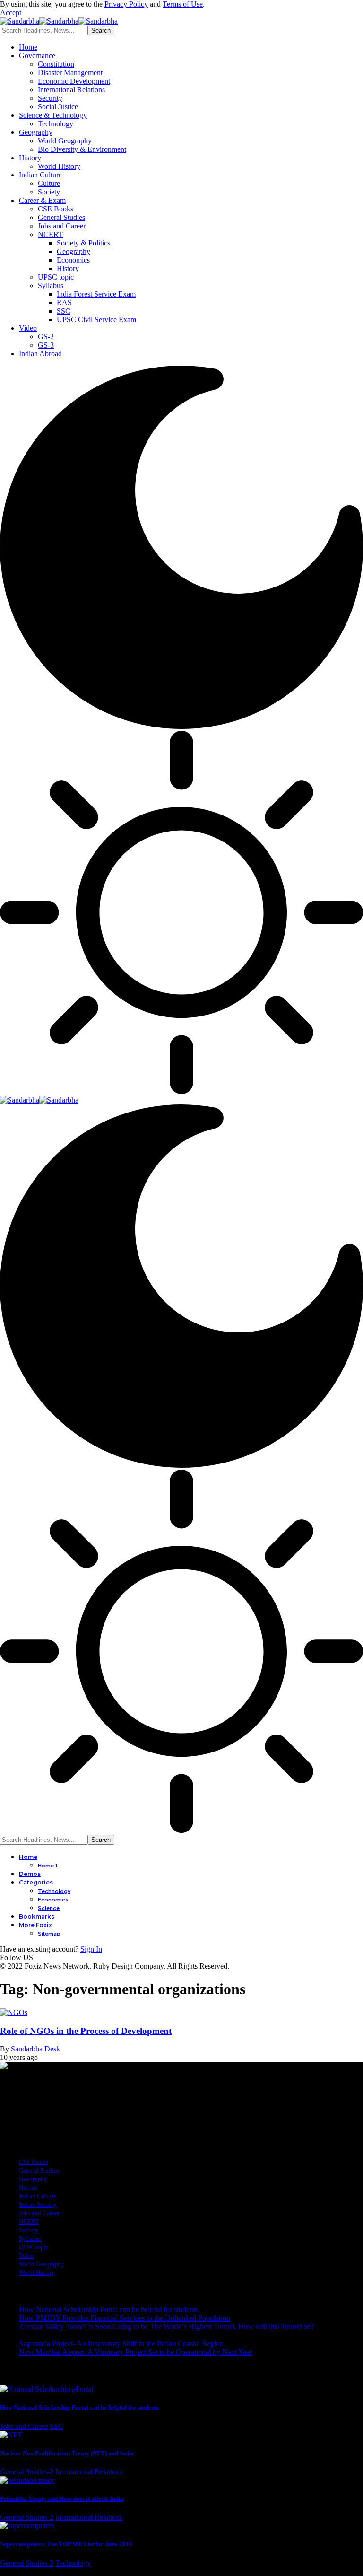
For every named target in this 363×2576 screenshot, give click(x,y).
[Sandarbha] (59, 21)
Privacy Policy (126, 4)
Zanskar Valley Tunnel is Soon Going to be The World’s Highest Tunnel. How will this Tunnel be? (166, 2326)
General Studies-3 (27, 2563)
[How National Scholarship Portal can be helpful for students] (47, 2389)
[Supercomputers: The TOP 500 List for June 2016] (27, 2526)
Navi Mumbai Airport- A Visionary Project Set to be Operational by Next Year (135, 2352)
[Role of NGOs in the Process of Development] (14, 2012)
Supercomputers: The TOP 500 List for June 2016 (66, 2544)
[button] (11, 13)
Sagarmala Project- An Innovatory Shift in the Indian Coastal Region (121, 2344)
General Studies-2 (27, 2472)
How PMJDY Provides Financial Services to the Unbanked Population (125, 2318)
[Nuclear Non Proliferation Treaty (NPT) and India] (11, 2435)
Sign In (91, 1949)
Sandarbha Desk (35, 2049)
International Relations (89, 2472)
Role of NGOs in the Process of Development (86, 2031)
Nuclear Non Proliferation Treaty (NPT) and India (67, 2453)
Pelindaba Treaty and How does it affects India (62, 2499)
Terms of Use (183, 4)
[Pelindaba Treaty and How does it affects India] (27, 2480)
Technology (73, 2563)
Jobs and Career (24, 2426)
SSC (56, 2426)
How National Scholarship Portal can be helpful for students (108, 2309)
